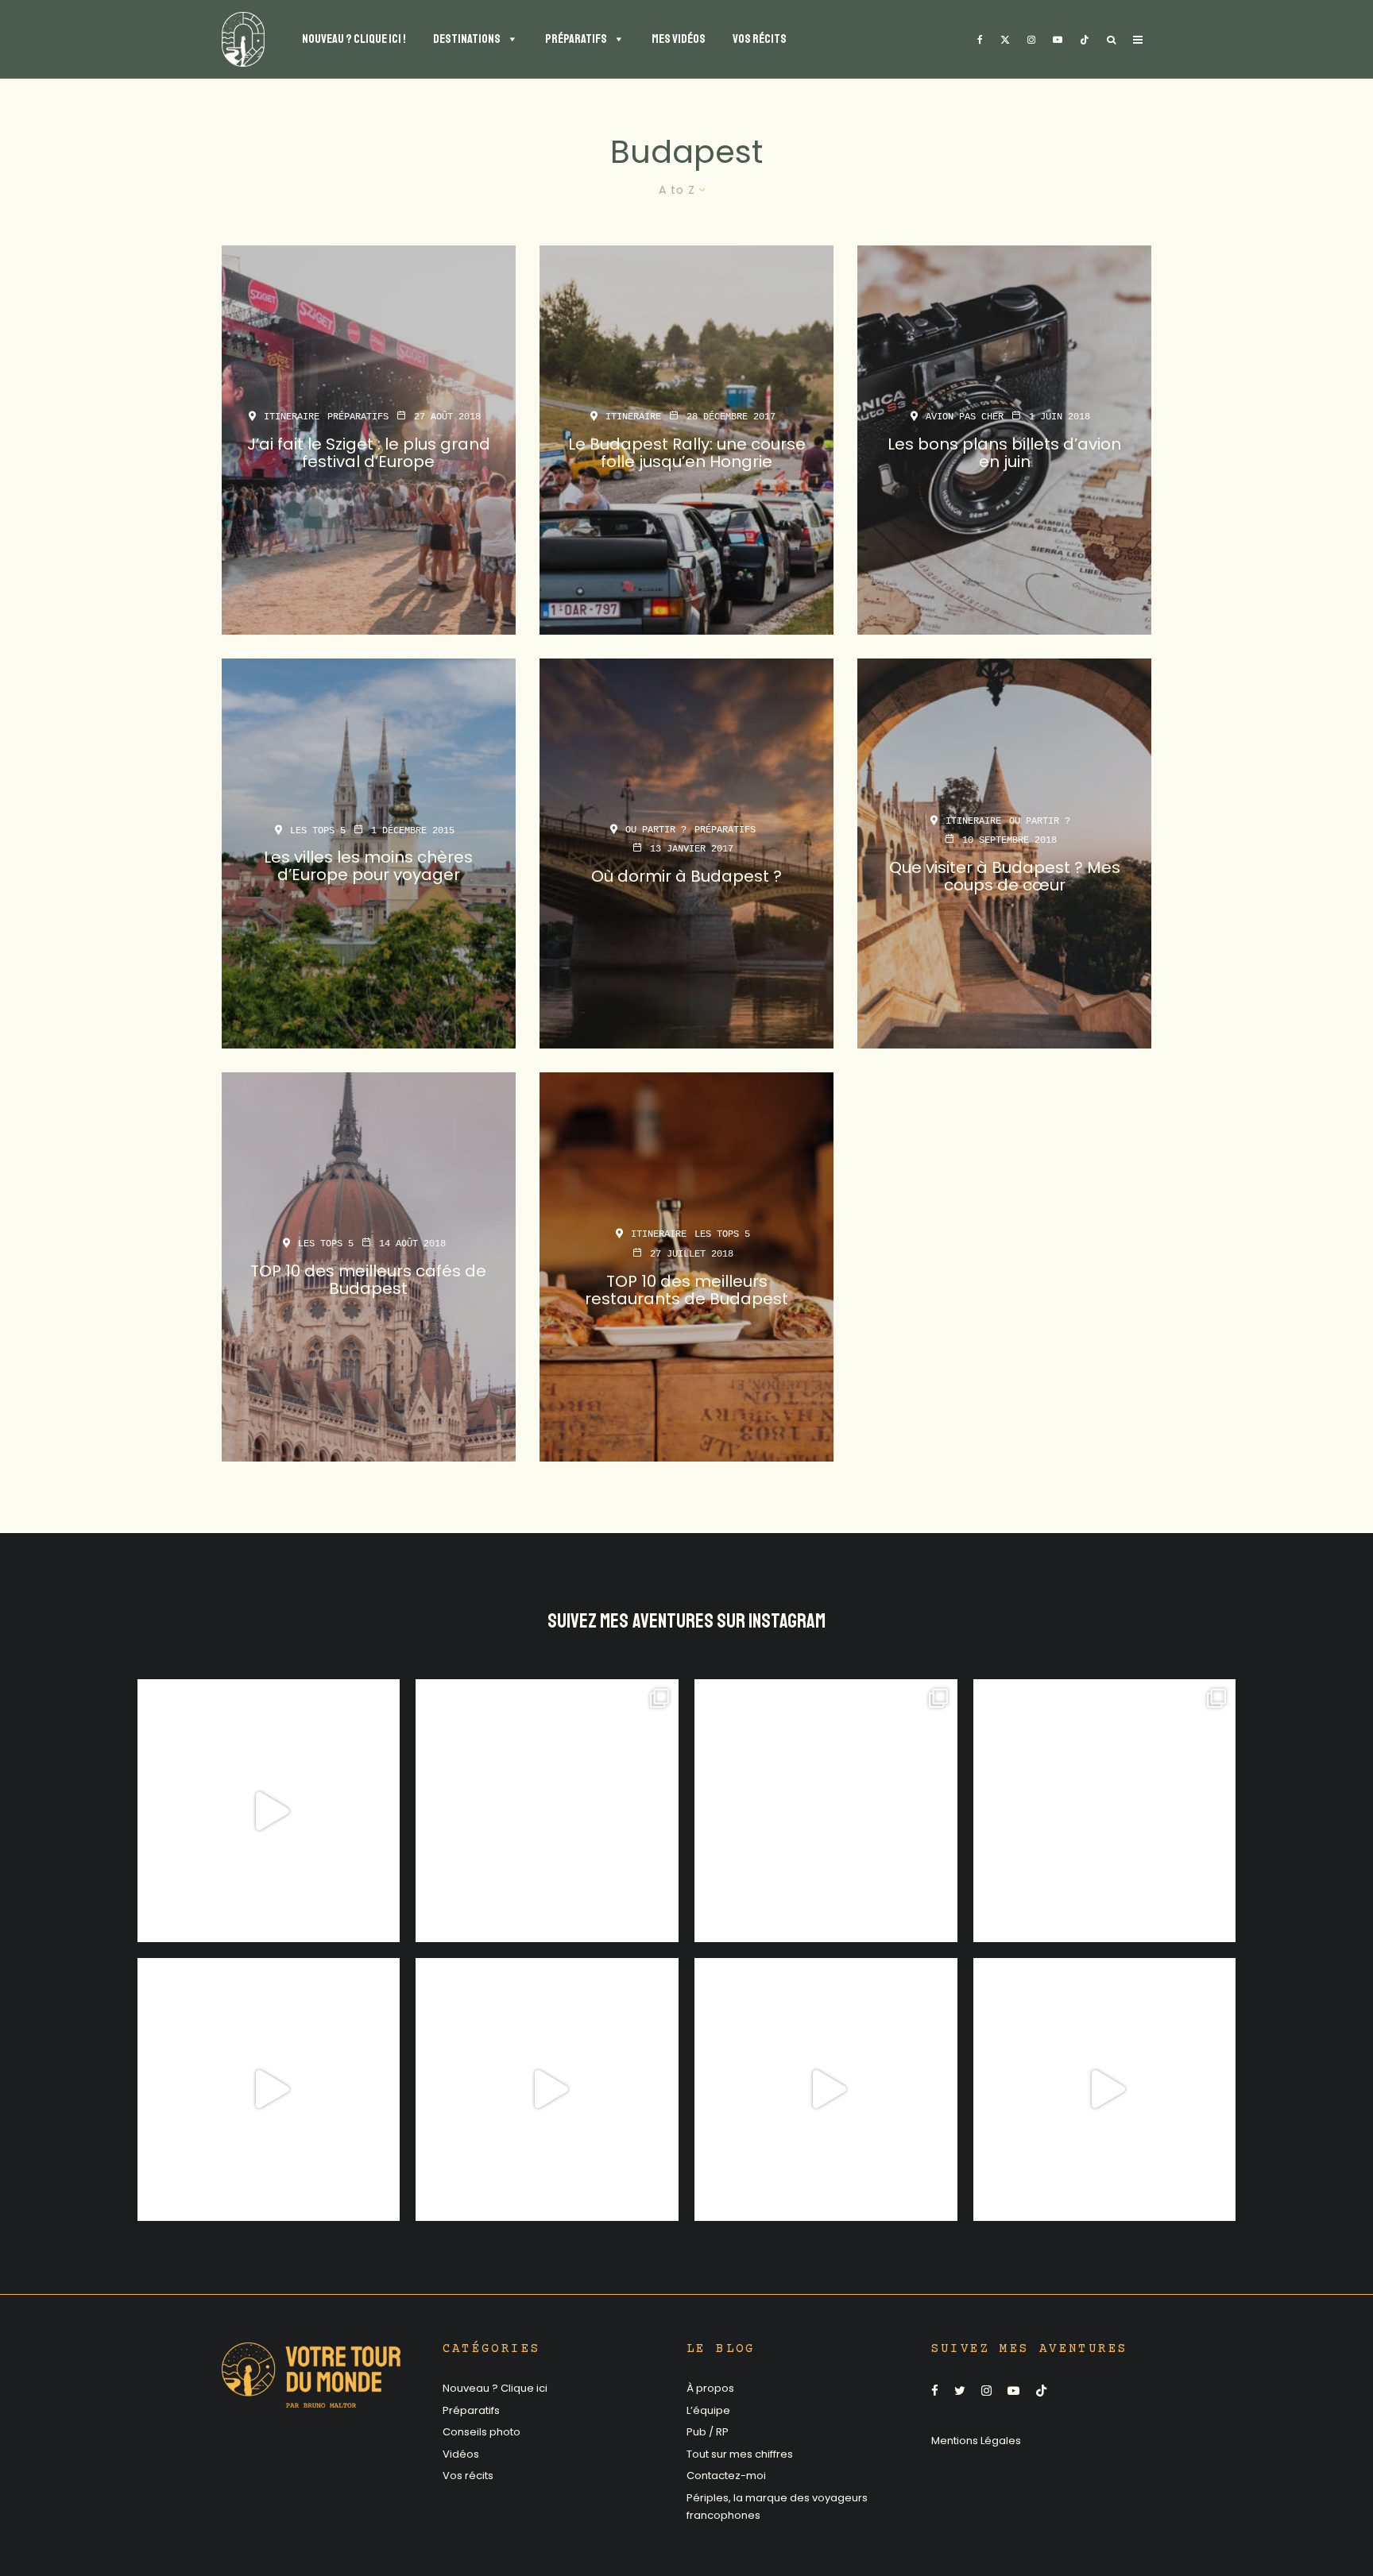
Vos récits (468, 2476)
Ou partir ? (656, 829)
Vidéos (461, 2454)
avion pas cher (965, 417)
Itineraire (292, 417)
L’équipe (708, 2410)
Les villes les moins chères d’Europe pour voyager (368, 867)
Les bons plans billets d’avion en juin (1004, 453)
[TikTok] (1085, 39)
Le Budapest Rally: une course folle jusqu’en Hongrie (687, 453)
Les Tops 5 (318, 831)
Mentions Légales (976, 2441)
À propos (710, 2388)
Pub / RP (708, 2432)
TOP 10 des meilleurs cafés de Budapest (368, 1280)
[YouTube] (1058, 39)
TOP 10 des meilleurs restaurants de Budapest (686, 1289)
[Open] (269, 1811)
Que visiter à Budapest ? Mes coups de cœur (1005, 876)
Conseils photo (482, 2432)
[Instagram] (1031, 39)
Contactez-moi (726, 2476)
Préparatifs (358, 417)
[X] (1005, 39)
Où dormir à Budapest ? (686, 876)
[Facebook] (980, 39)
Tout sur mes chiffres (740, 2454)
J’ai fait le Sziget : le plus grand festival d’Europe (369, 453)
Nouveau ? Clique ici (495, 2388)
